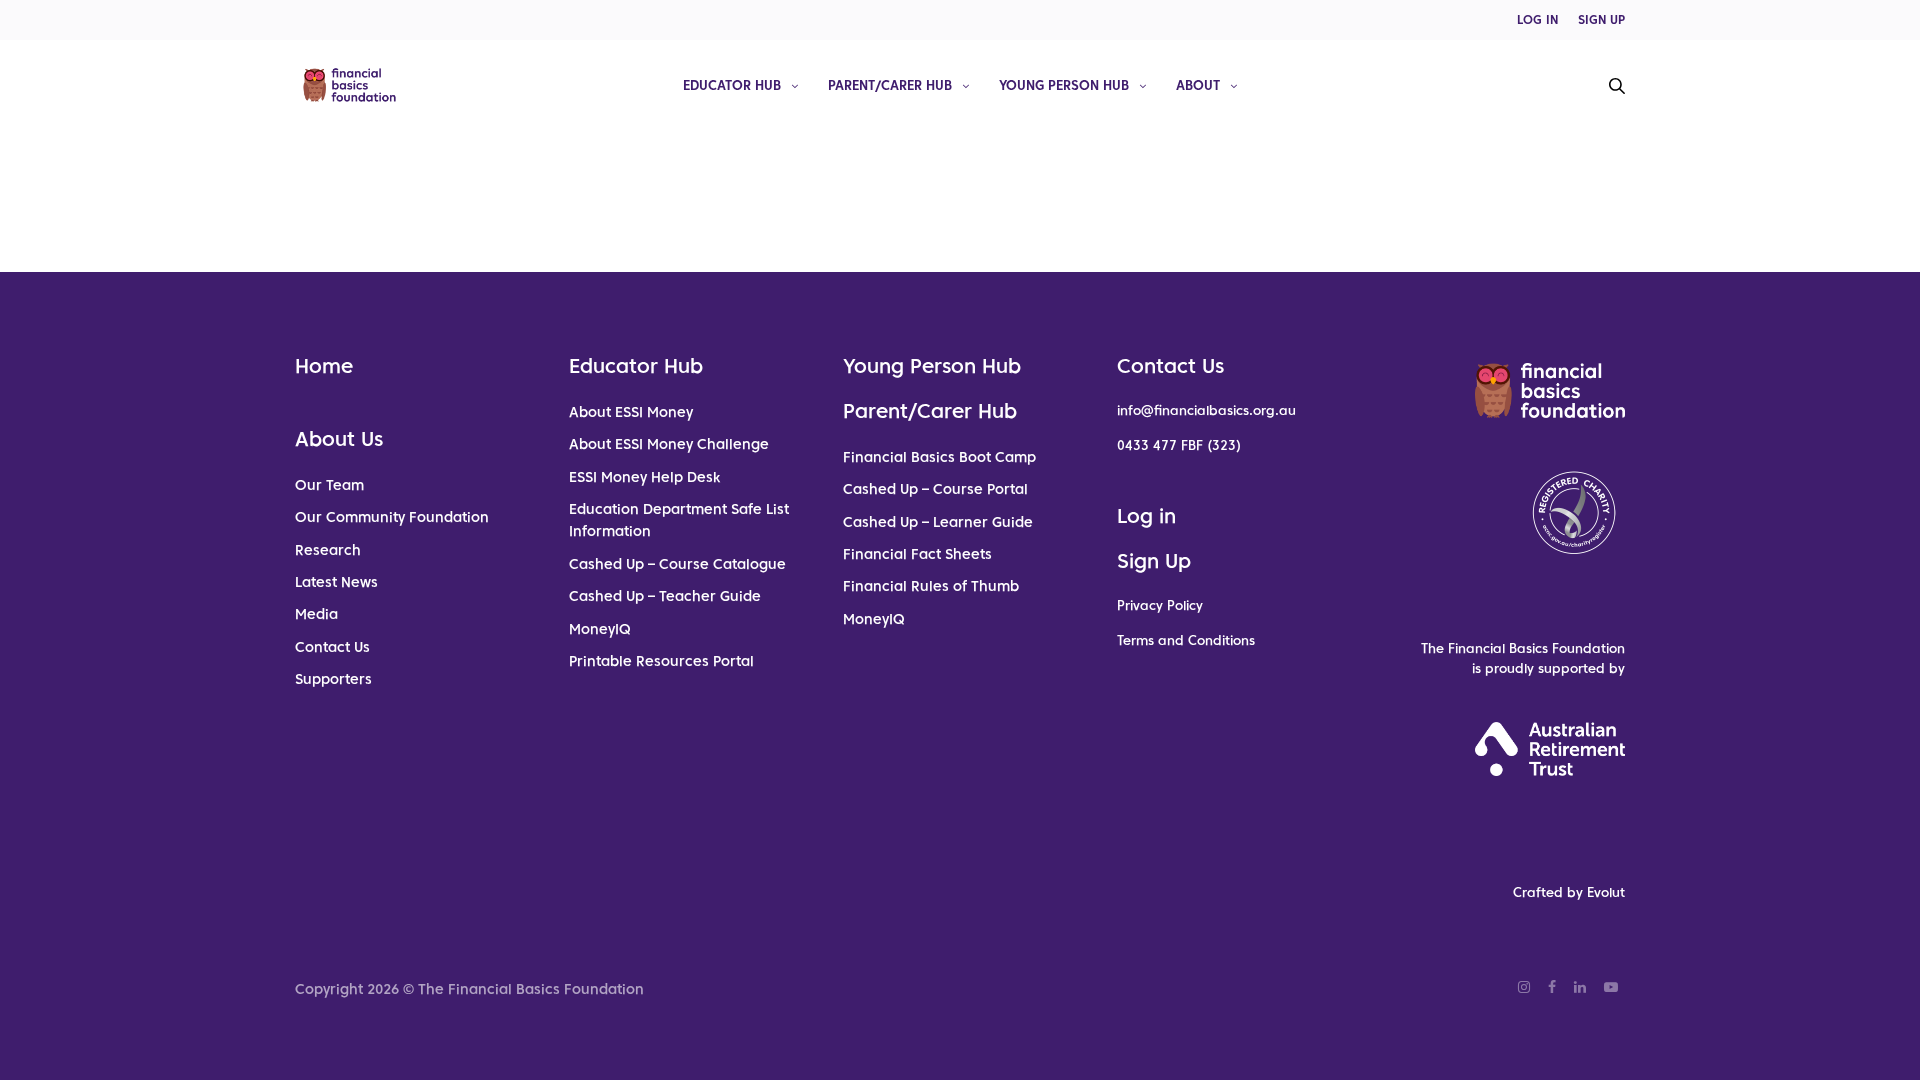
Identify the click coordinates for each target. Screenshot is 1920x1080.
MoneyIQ (600, 629)
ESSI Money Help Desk (644, 477)
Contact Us (332, 647)
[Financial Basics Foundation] (349, 85)
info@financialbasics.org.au (1206, 410)
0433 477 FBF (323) (1179, 445)
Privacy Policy (1160, 605)
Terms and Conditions (1186, 640)
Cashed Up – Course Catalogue (677, 564)
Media (316, 614)
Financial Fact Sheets (917, 554)
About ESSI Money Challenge (669, 444)
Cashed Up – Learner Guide (938, 522)
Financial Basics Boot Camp (939, 457)
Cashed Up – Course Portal (935, 489)
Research (328, 550)
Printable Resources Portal (661, 661)
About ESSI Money (631, 412)
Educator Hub (732, 84)
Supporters (333, 679)
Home (324, 366)
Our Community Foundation (392, 517)
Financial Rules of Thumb (931, 586)
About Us (339, 439)
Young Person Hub (1064, 84)
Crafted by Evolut (1569, 892)
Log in (1146, 516)
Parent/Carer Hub (890, 84)
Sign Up (1154, 561)
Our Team (329, 485)
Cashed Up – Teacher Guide (665, 596)
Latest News (336, 582)
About (1198, 84)
